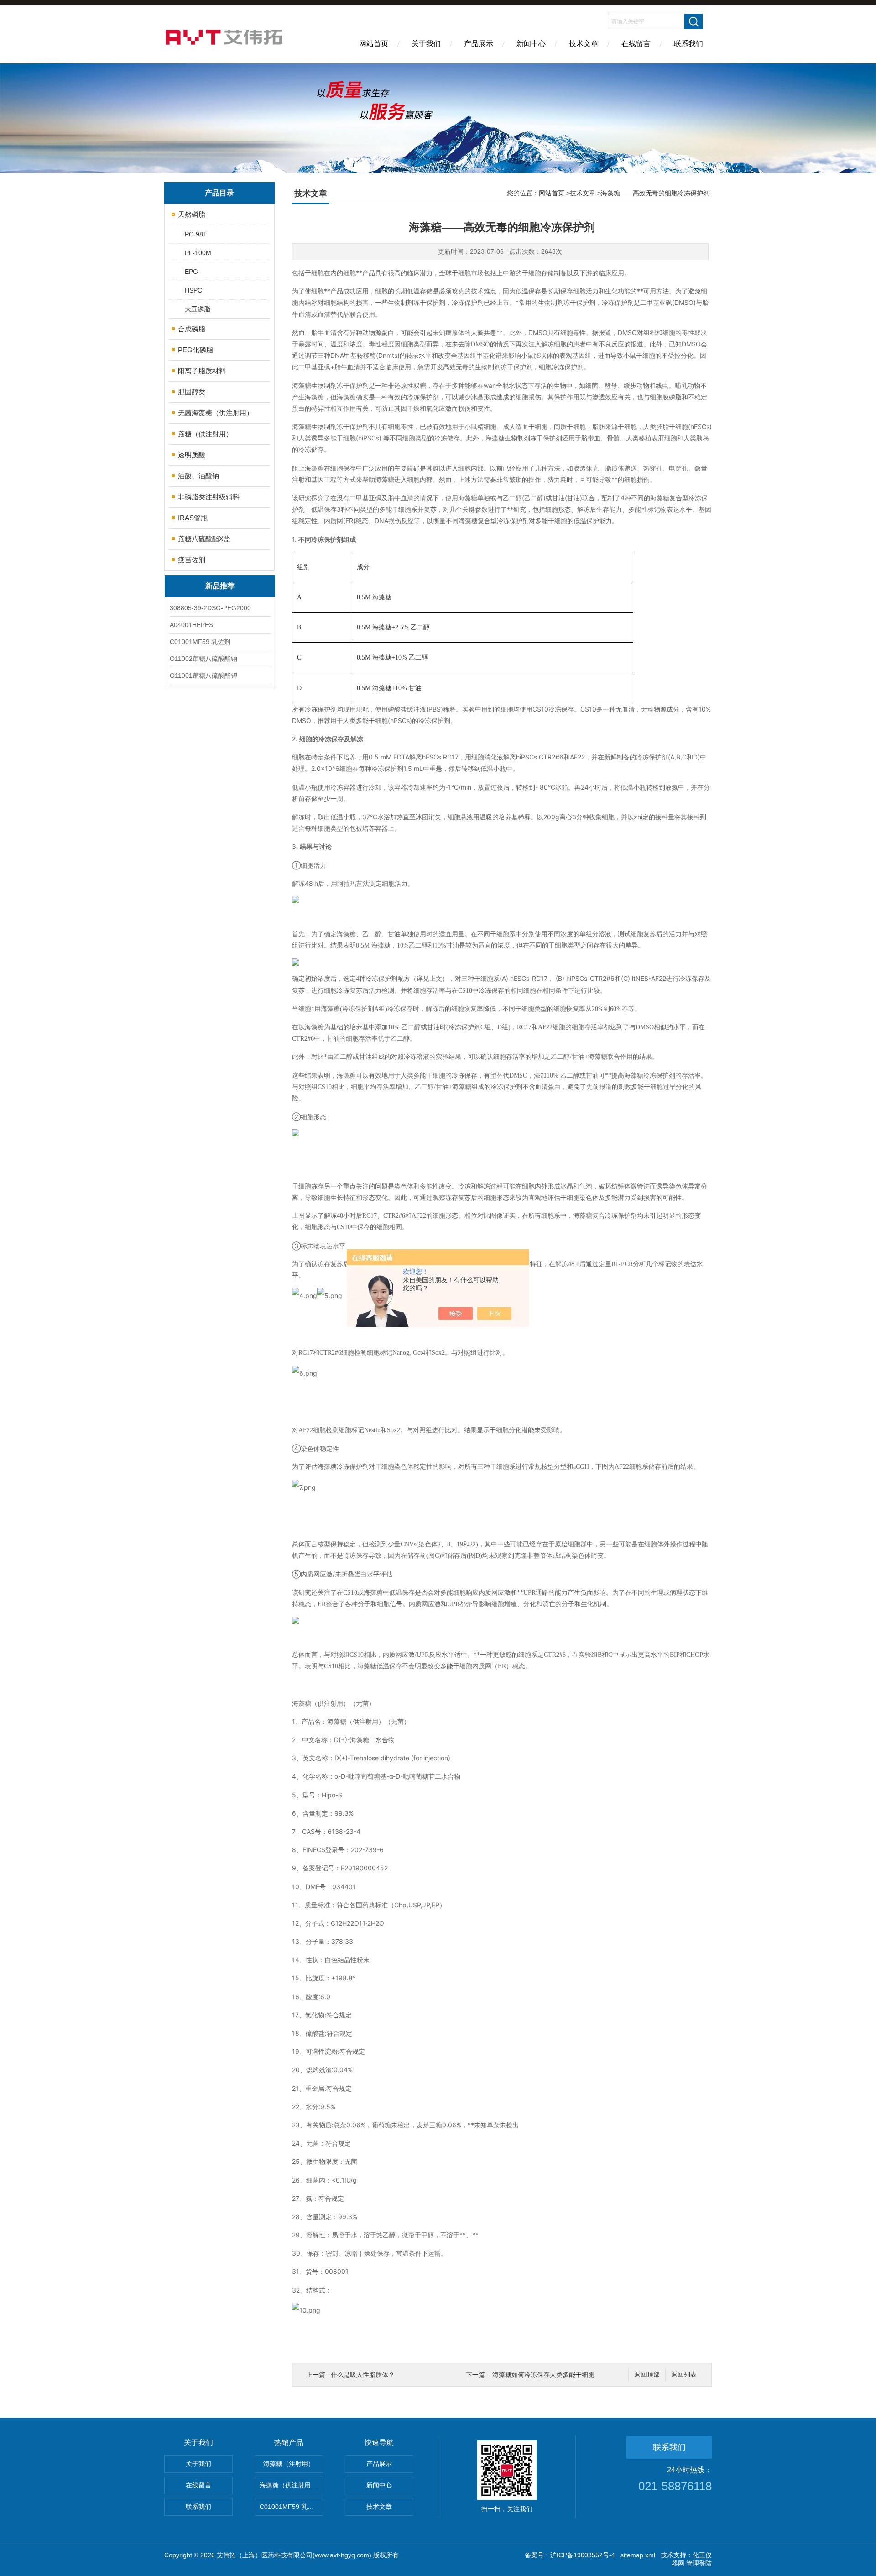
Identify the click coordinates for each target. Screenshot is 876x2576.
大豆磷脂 (198, 309)
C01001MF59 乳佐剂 (200, 642)
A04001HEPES (191, 625)
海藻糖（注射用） (289, 2464)
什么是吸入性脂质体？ (363, 2375)
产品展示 (479, 44)
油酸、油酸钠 (198, 476)
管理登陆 (699, 2563)
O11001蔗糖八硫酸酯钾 (203, 675)
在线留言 (636, 44)
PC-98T (196, 234)
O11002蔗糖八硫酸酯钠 (203, 659)
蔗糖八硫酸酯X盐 (204, 539)
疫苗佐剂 (192, 560)
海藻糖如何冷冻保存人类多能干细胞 (543, 2375)
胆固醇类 (192, 392)
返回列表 (684, 2374)
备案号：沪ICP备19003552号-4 (570, 2555)
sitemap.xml (638, 2555)
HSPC (193, 290)
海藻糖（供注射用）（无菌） (291, 2485)
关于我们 (426, 44)
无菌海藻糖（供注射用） (216, 413)
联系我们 (688, 44)
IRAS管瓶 (193, 518)
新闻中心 (531, 44)
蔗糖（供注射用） (205, 434)
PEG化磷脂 (196, 350)
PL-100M (198, 253)
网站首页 (374, 44)
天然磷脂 (192, 214)
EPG (191, 272)
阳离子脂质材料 (202, 371)
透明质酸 (192, 455)
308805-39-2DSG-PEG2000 (210, 608)
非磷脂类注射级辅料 (209, 497)
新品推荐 (220, 586)
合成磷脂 (192, 329)
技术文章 (584, 44)
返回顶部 (647, 2374)
